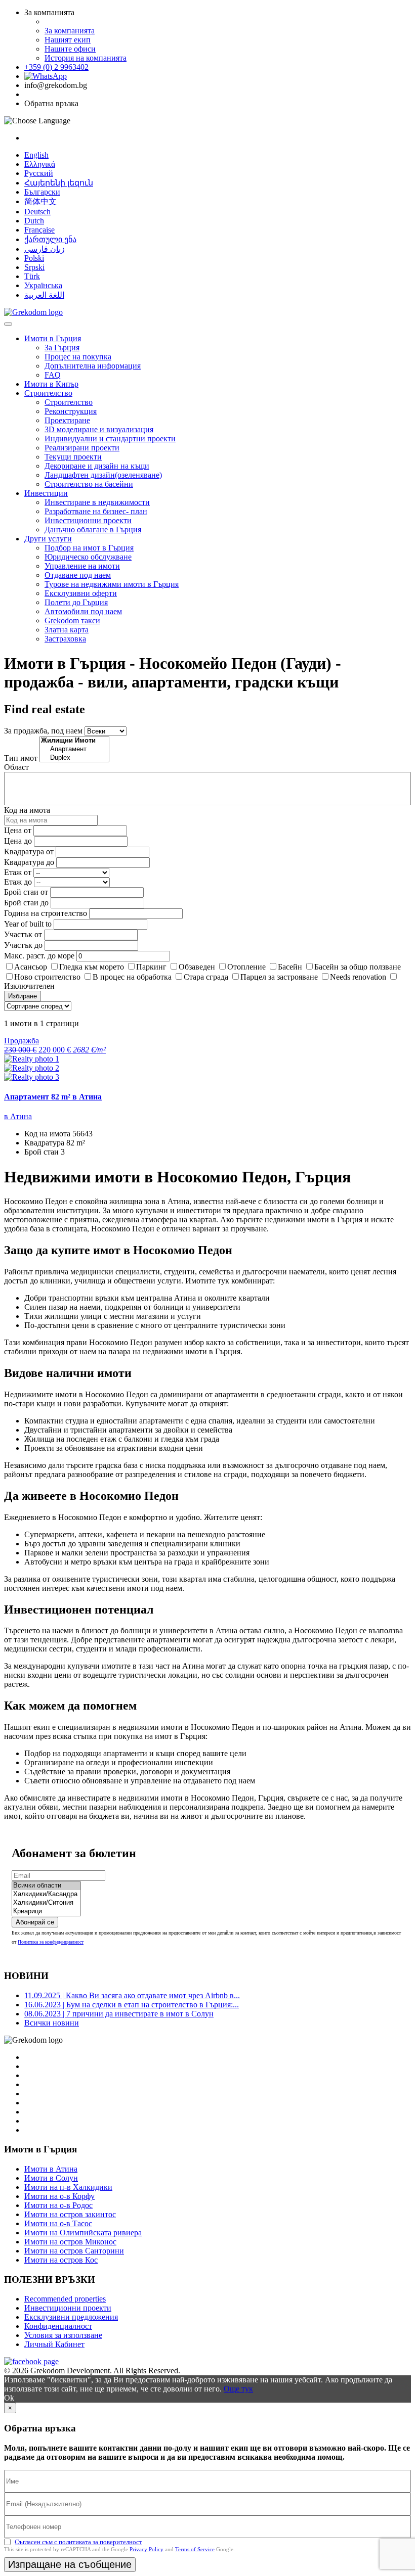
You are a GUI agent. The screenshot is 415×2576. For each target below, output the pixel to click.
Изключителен (29, 986)
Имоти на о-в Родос (58, 2205)
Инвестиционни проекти (88, 520)
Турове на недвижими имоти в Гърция (112, 584)
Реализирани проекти (82, 448)
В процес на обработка (132, 977)
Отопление (246, 967)
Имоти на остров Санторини (74, 2251)
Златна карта (67, 630)
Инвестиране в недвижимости (97, 502)
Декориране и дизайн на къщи (97, 466)
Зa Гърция (62, 348)
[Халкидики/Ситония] (46, 1903)
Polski (34, 258)
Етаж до (18, 882)
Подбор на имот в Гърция (89, 548)
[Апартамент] (74, 749)
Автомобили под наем (83, 611)
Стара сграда (206, 977)
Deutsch (37, 212)
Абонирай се (35, 1922)
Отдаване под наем (78, 575)
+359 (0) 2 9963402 (56, 67)
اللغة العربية (44, 295)
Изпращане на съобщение (70, 2564)
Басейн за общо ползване (358, 967)
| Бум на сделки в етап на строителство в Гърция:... (132, 2005)
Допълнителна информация (93, 366)
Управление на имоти (82, 566)
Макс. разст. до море (39, 956)
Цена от (19, 830)
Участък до (23, 945)
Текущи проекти (73, 457)
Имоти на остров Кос (61, 2260)
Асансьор (31, 967)
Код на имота (27, 810)
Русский (39, 173)
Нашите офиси (70, 49)
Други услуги (48, 539)
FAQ (53, 375)
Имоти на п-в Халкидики (68, 2187)
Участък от (23, 934)
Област (16, 767)
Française (39, 230)
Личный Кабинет (54, 2344)
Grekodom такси (72, 620)
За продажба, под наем (43, 731)
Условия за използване (63, 2335)
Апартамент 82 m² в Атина (53, 1097)
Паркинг (151, 967)
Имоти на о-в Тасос (58, 2223)
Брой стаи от (26, 892)
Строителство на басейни (89, 484)
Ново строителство (47, 977)
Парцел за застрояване (279, 977)
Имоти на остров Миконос (70, 2242)
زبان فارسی (45, 249)
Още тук (238, 2389)
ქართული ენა (50, 239)
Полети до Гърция (76, 602)
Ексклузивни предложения (71, 2317)
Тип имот (21, 758)
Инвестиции (46, 493)
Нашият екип (68, 40)
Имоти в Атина (51, 2169)
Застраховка (65, 639)
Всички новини (52, 2023)
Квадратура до (29, 862)
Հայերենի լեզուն (59, 183)
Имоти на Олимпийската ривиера (83, 2233)
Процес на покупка (78, 357)
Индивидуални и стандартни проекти (110, 439)
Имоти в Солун (51, 2178)
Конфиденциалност (58, 2326)
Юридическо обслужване (88, 557)
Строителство (48, 393)
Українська (43, 285)
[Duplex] (74, 758)
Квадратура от (29, 852)
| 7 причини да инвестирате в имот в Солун (119, 2014)
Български (42, 192)
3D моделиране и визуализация (99, 429)
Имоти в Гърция (53, 338)
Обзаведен (197, 967)
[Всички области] (46, 1886)
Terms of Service (195, 2549)
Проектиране (67, 420)
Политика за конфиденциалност (51, 1942)
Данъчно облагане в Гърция (93, 530)
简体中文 (40, 201)
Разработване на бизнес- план (96, 511)
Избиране (23, 996)
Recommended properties (65, 2299)
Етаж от (18, 872)
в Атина (18, 1116)
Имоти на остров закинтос (70, 2214)
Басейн (290, 967)
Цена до (18, 841)
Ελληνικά (40, 164)
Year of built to (28, 924)
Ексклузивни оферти (81, 593)
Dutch (34, 221)
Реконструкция (71, 411)
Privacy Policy (147, 2549)
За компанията (70, 31)
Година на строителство (46, 913)
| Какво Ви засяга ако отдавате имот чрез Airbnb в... (132, 1995)
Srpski (34, 267)
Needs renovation (358, 977)
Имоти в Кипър (51, 384)
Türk (32, 276)
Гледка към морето (92, 967)
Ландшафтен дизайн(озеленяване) (103, 475)
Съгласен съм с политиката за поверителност (78, 2542)
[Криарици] (46, 1912)
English (36, 155)
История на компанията (86, 58)
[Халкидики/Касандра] (46, 1894)
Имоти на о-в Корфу (59, 2196)
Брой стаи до (26, 903)
